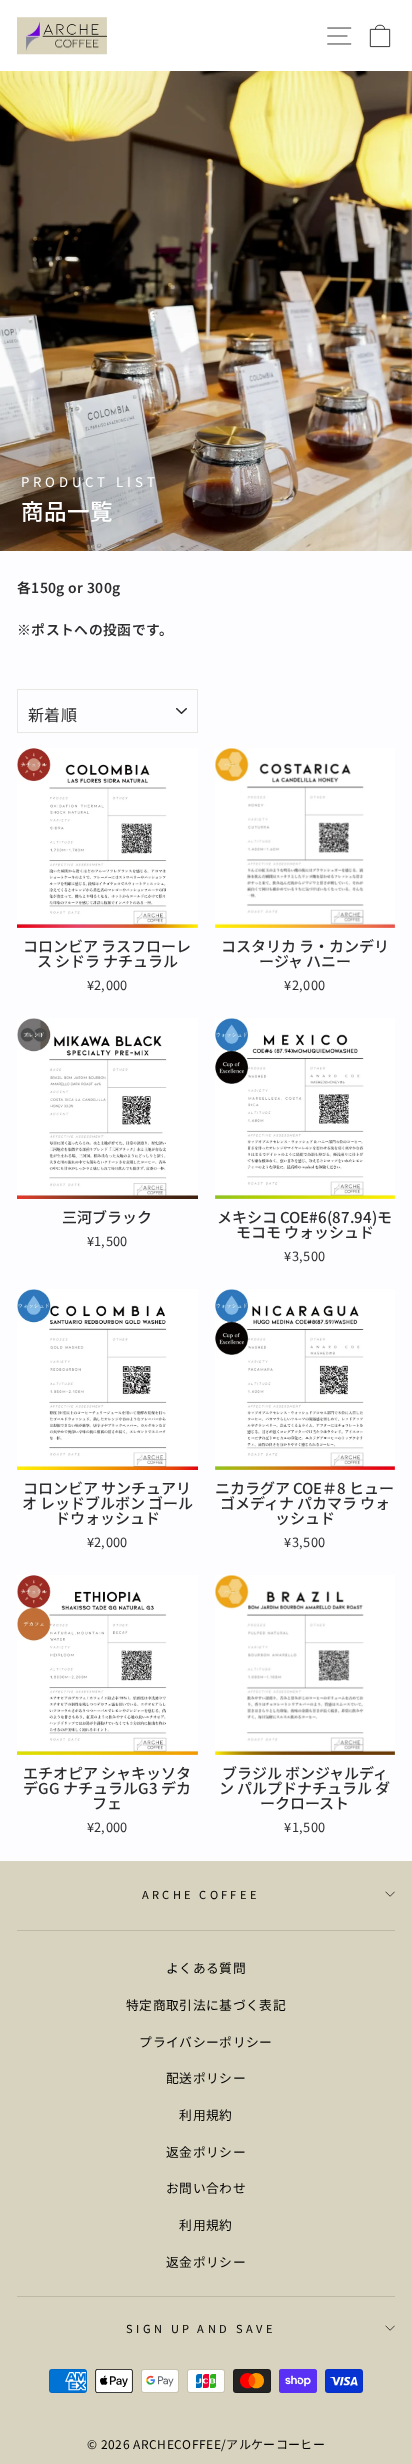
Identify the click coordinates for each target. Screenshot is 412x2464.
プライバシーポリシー (205, 2041)
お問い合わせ (206, 2187)
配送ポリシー (206, 2077)
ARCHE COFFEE (201, 1894)
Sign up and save (201, 2328)
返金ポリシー (206, 2151)
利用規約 (205, 2114)
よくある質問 (206, 1967)
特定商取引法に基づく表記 (206, 2004)
